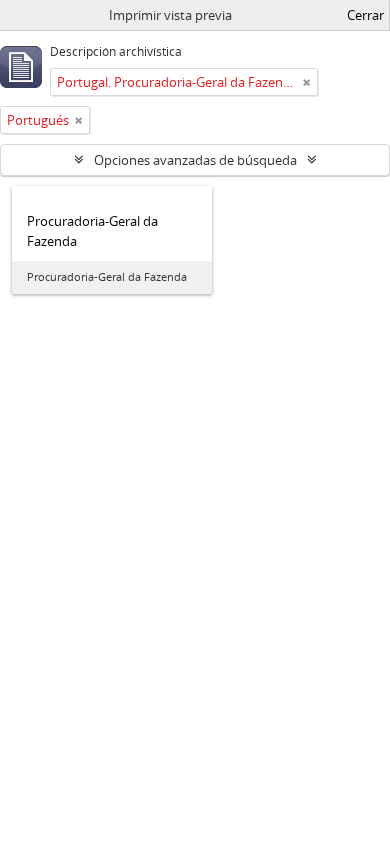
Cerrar (365, 15)
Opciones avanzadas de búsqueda (195, 160)
